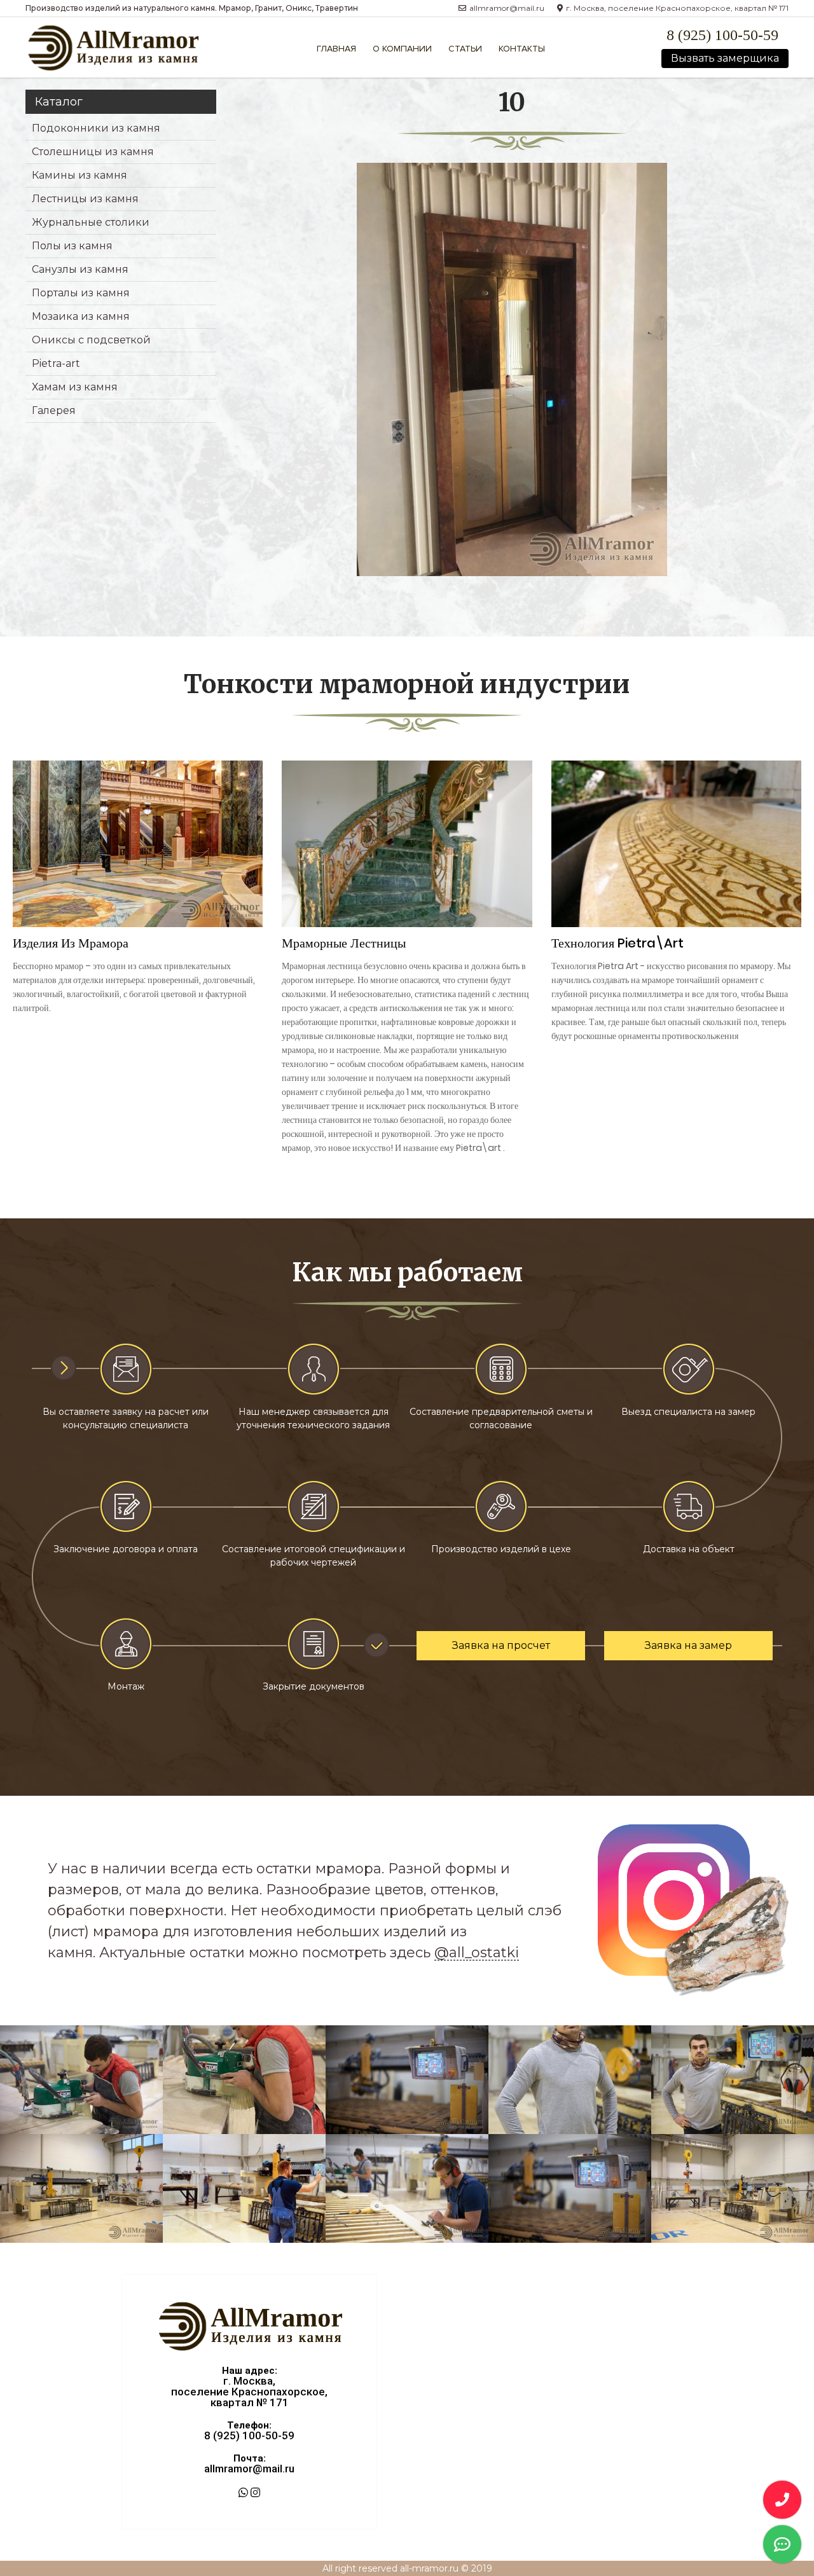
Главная (336, 49)
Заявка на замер (688, 1645)
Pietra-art (56, 363)
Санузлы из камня (80, 269)
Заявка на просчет (501, 1645)
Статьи (465, 49)
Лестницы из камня (85, 199)
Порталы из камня (81, 293)
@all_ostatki (477, 1953)
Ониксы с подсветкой (91, 340)
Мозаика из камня (81, 316)
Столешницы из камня (93, 152)
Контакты (522, 49)
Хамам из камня (75, 387)
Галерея (54, 410)
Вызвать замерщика (725, 58)
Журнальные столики (91, 222)
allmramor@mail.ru (249, 2469)
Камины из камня (79, 175)
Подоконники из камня (96, 128)
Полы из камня (72, 246)
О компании (402, 49)
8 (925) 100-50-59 (722, 35)
